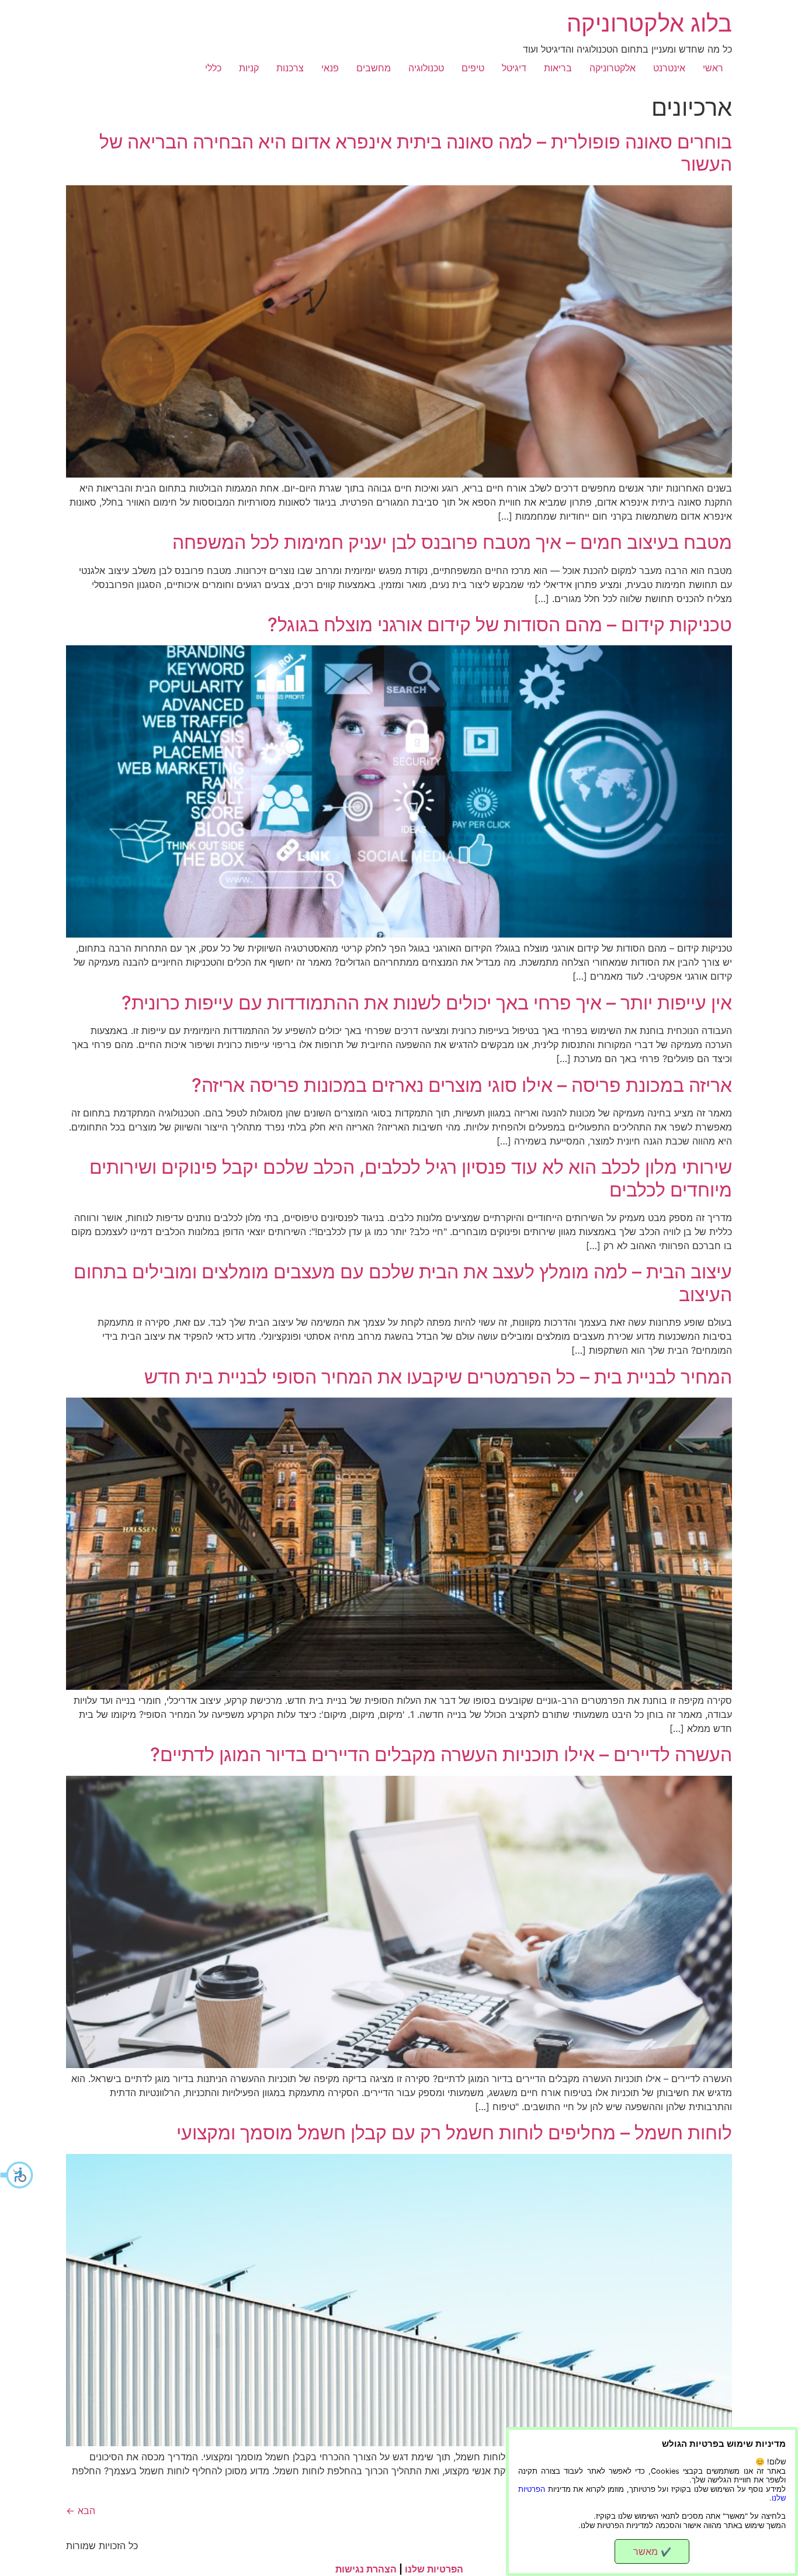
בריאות (558, 68)
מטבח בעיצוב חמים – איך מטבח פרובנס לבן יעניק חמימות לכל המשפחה (452, 542)
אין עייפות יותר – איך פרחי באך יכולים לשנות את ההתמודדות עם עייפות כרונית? (427, 1003)
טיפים (473, 68)
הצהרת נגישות (366, 2569)
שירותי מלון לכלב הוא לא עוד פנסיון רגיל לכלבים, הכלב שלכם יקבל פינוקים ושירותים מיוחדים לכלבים (411, 1178)
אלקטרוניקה (613, 68)
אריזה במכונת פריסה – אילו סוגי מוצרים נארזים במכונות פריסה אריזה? (462, 1085)
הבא (81, 2511)
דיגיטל (514, 68)
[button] (18, 2175)
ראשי (713, 68)
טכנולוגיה (426, 68)
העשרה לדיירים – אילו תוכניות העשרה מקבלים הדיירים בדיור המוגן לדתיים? (441, 1754)
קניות (249, 68)
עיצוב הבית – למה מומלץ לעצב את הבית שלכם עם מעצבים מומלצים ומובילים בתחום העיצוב (403, 1283)
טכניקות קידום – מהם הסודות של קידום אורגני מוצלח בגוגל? (500, 625)
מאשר (652, 2551)
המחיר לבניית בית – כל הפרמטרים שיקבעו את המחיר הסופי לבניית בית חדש (438, 1377)
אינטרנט (669, 68)
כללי (213, 68)
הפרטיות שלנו (434, 2569)
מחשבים (374, 68)
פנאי (330, 68)
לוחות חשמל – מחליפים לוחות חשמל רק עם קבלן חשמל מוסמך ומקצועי (454, 2133)
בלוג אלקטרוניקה (649, 23)
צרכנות (290, 68)
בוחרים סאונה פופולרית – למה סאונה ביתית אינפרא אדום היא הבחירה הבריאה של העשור (416, 153)
